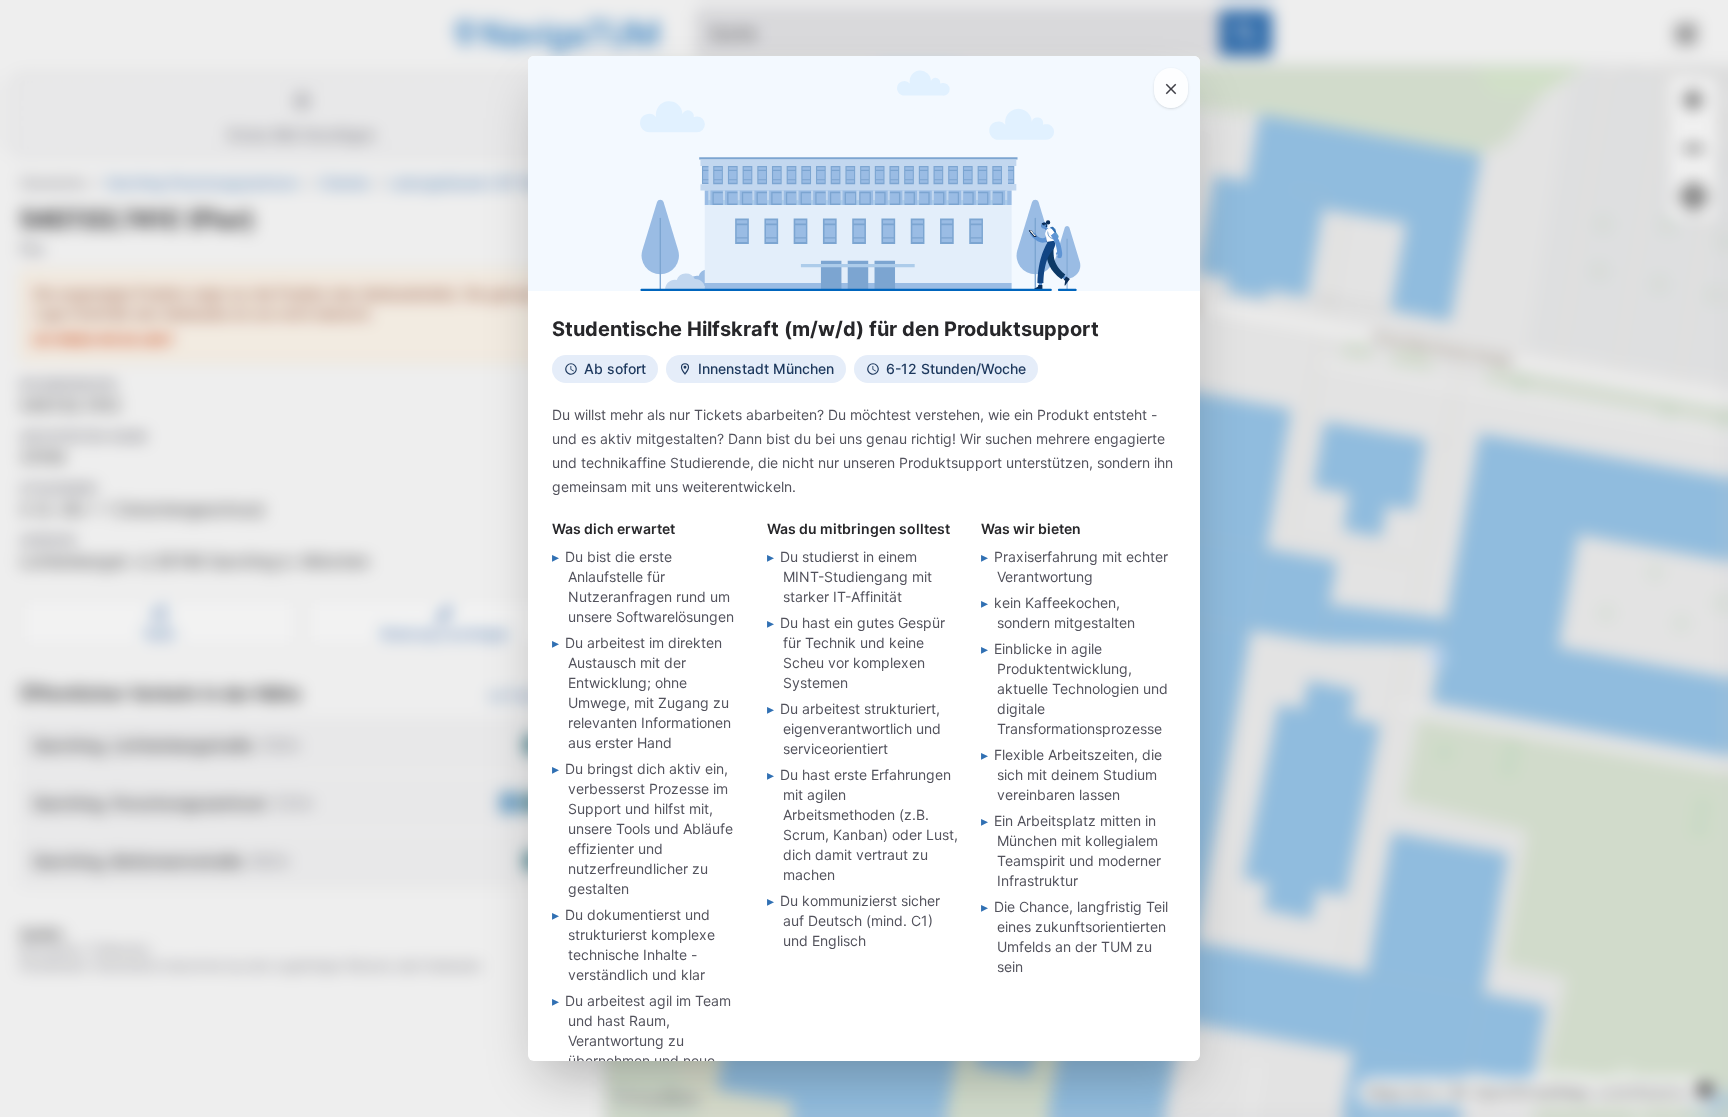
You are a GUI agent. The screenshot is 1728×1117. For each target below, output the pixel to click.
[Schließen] (1171, 88)
